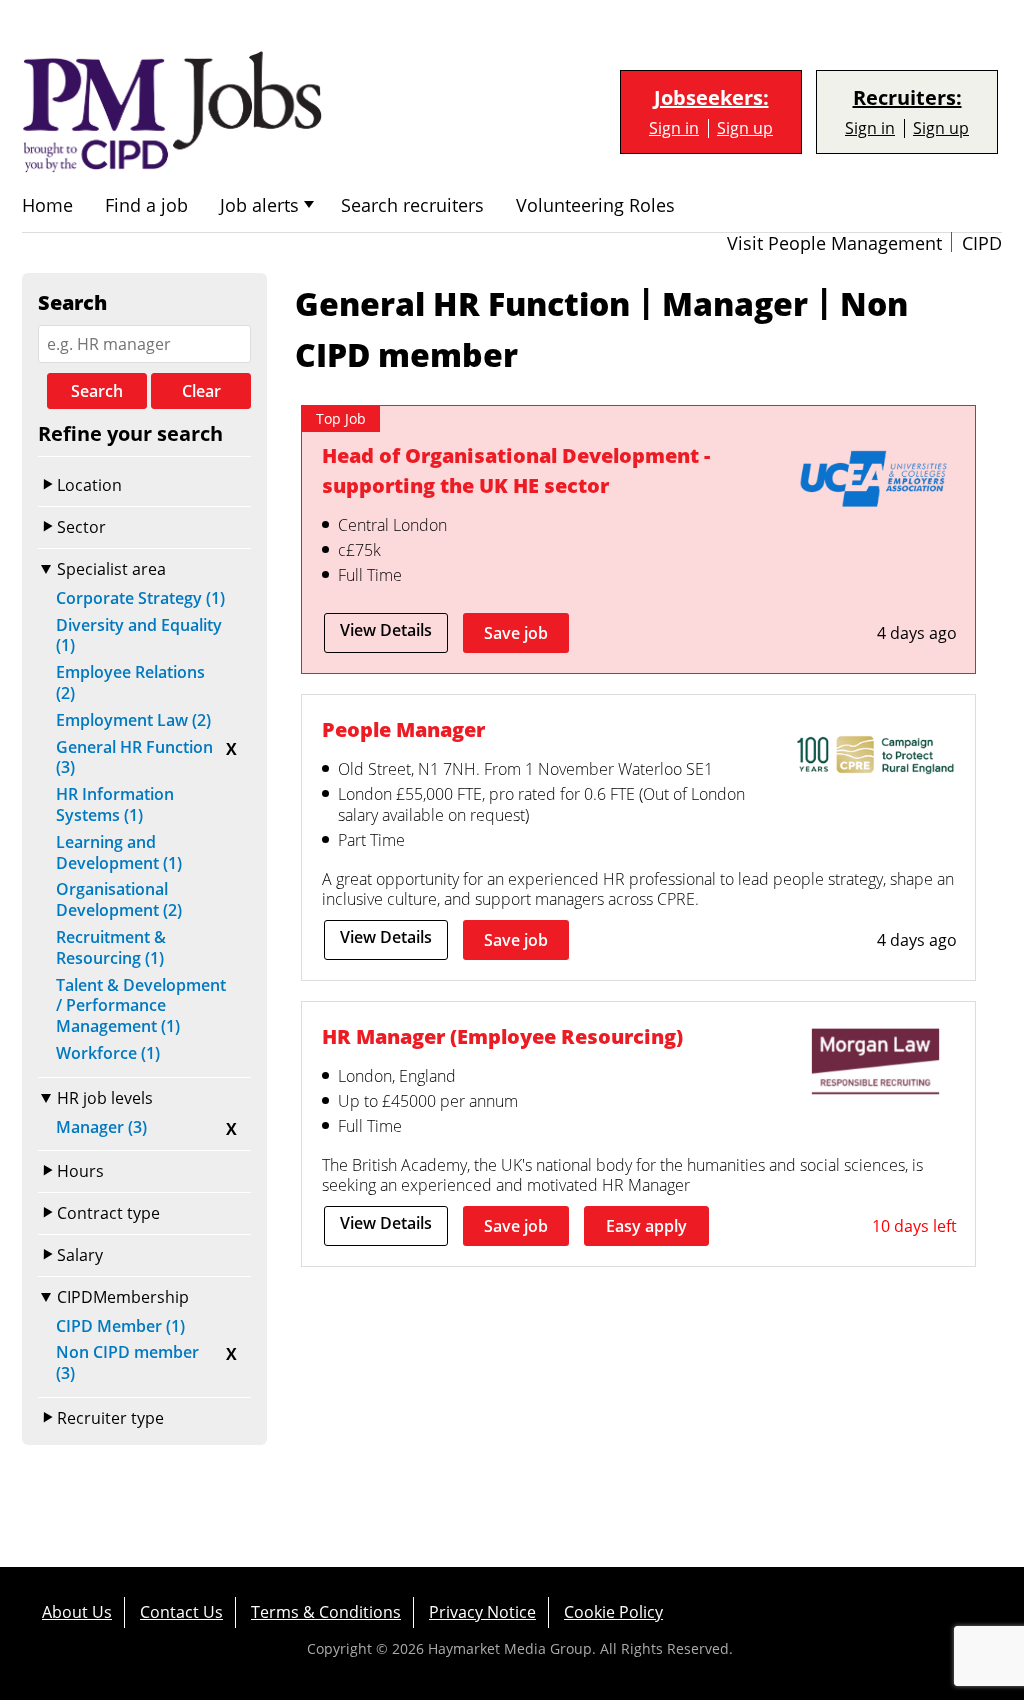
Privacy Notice (482, 1612)
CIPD (982, 243)
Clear (201, 391)
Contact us (181, 1612)
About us (77, 1612)
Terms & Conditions (326, 1612)
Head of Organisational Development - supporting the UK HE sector (516, 470)
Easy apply (646, 1226)
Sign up (745, 128)
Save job (516, 633)
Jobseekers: (711, 98)
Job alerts (259, 205)
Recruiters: (907, 98)
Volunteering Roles (595, 205)
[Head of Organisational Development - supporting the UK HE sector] (875, 483)
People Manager (403, 729)
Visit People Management (834, 243)
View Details (386, 630)
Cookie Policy (613, 1612)
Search (97, 391)
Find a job (146, 205)
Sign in (674, 128)
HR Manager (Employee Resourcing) (502, 1036)
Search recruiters (412, 205)
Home (47, 205)
